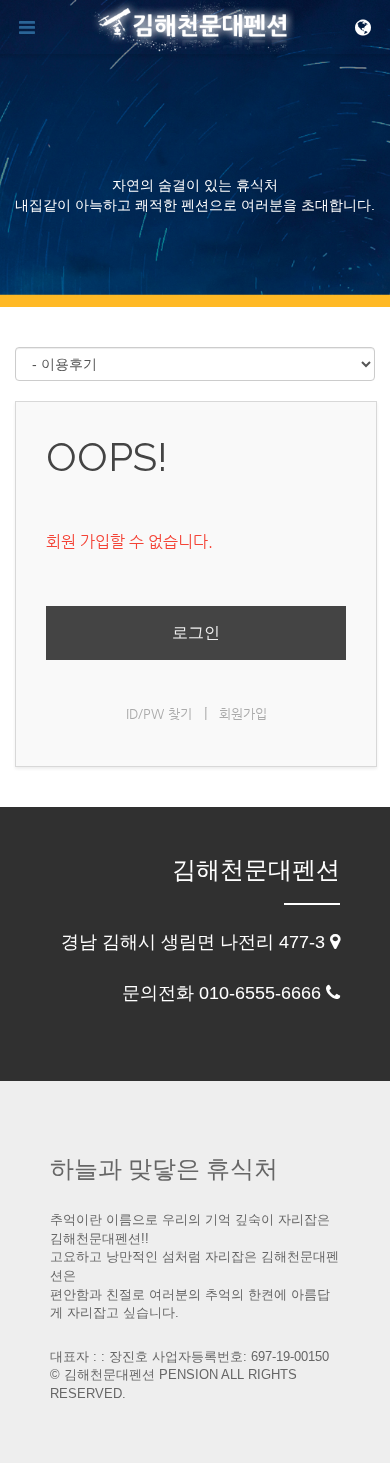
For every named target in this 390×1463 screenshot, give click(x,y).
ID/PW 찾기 (159, 713)
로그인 (196, 632)
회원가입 (243, 713)
